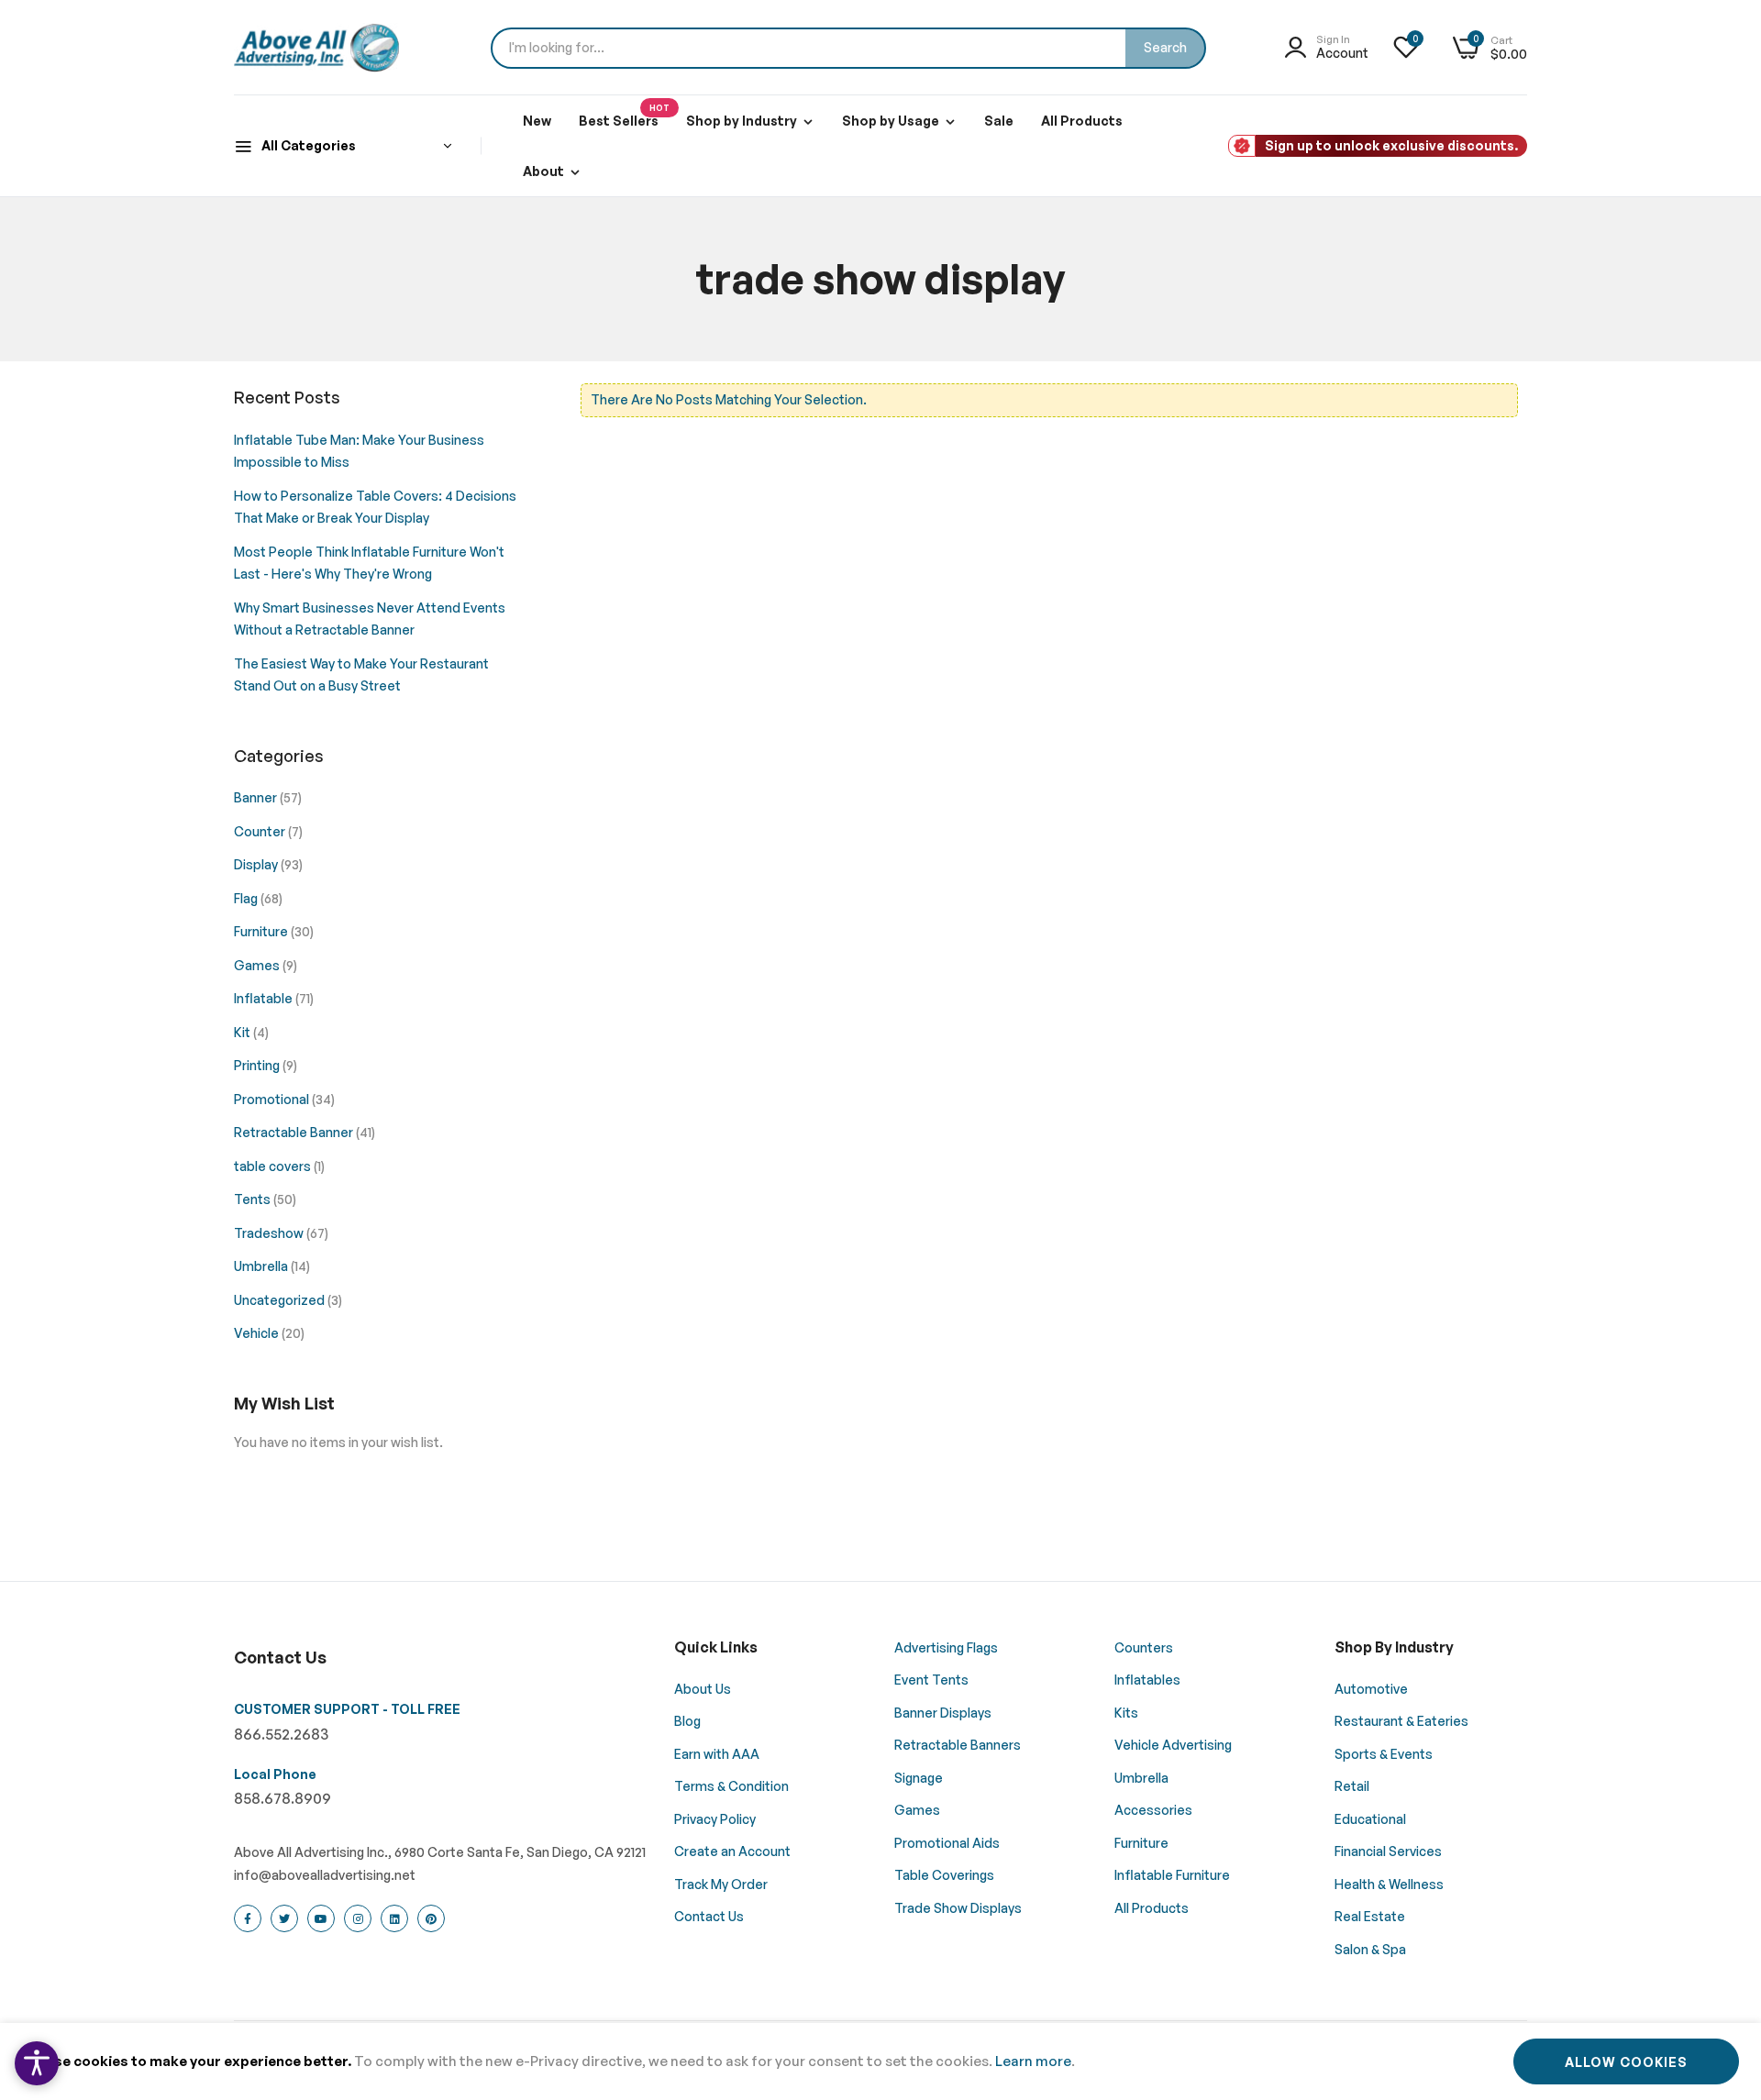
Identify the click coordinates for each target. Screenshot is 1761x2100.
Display (257, 864)
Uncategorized (281, 1300)
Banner (257, 797)
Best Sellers (624, 116)
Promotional (273, 1099)
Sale (999, 121)
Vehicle (258, 1333)
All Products (1082, 121)
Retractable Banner (295, 1132)
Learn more (1033, 2061)
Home (790, 372)
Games (258, 965)
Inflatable (265, 998)
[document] (880, 2061)
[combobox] (848, 48)
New (537, 121)
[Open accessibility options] (37, 2063)
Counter (261, 831)
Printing (258, 1065)
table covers (274, 1166)
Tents (254, 1199)
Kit (244, 1032)
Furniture (262, 931)
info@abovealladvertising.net (325, 1875)
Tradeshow (270, 1233)
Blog (843, 372)
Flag (247, 898)
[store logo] (316, 48)
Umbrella (262, 1266)
